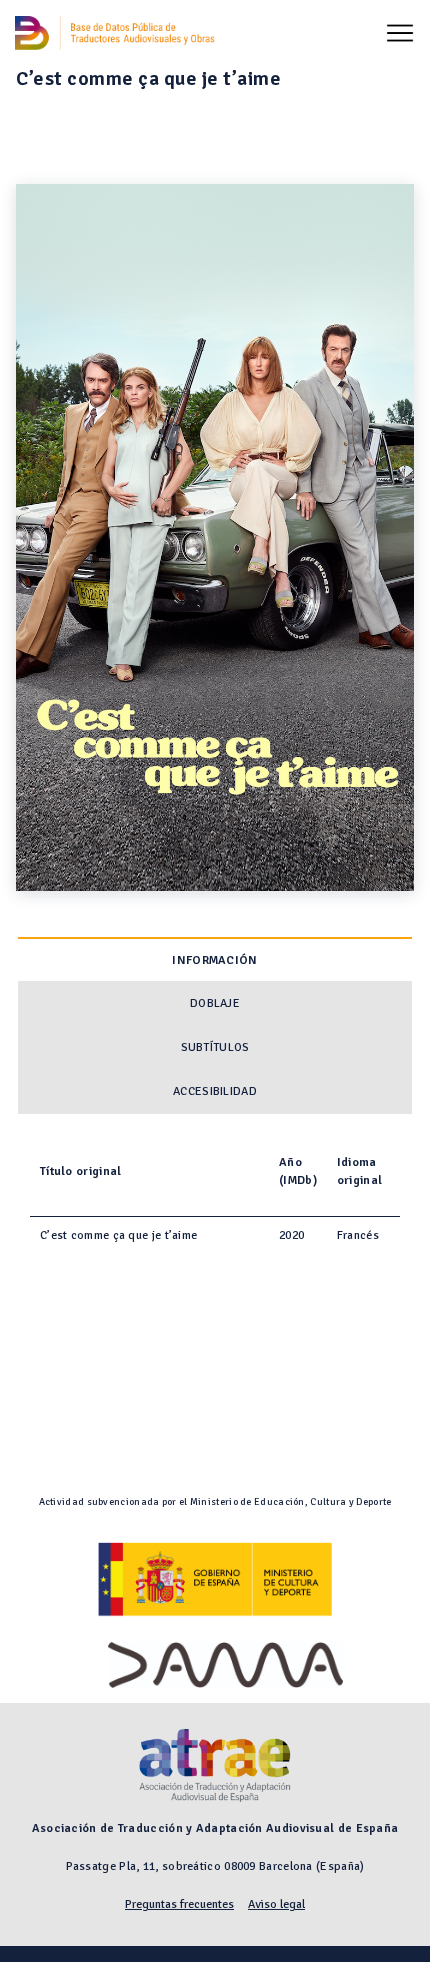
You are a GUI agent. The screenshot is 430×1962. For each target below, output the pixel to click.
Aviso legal (276, 1904)
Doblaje (215, 1003)
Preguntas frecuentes (179, 1904)
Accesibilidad (215, 1091)
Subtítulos (215, 1047)
